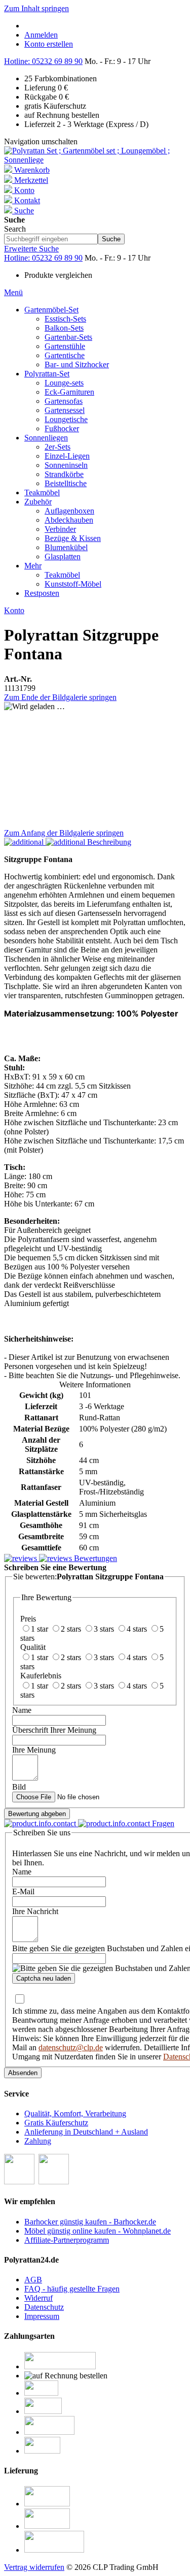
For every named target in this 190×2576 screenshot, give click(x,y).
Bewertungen (94, 1558)
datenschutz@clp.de (71, 2047)
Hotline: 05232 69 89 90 (43, 61)
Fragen (162, 1823)
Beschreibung (108, 842)
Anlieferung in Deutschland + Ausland (86, 2132)
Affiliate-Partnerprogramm (67, 2240)
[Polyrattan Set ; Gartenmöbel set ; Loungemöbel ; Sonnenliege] (95, 160)
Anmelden (41, 35)
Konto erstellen (49, 44)
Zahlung (38, 2141)
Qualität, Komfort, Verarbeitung (75, 2113)
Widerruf (39, 2298)
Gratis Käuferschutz (56, 2123)
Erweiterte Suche (31, 249)
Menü (13, 292)
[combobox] (51, 239)
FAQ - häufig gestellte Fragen (72, 2289)
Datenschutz (44, 2307)
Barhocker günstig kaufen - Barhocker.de (90, 2222)
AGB (33, 2280)
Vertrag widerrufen (34, 2567)
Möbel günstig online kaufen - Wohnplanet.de (98, 2231)
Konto (14, 610)
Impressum (42, 2316)
